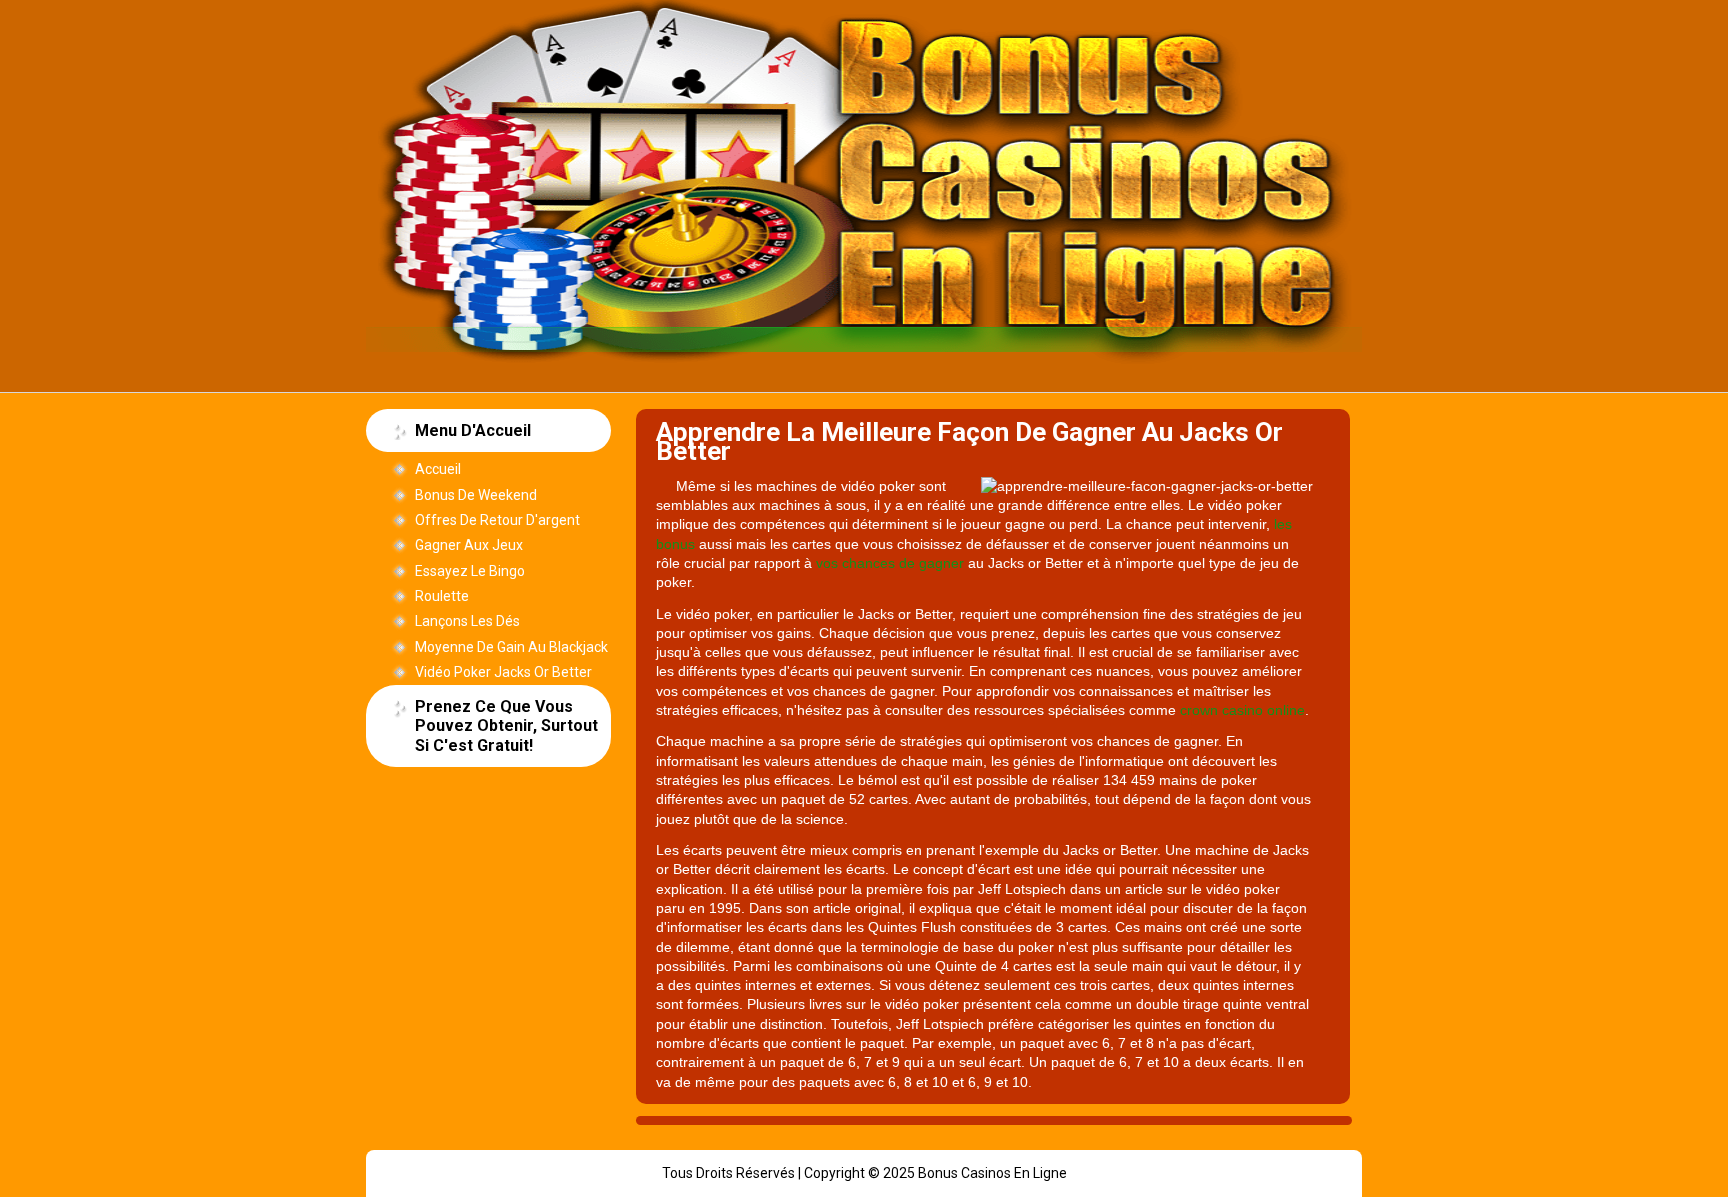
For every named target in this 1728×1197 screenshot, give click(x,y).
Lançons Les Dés (467, 621)
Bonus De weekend (476, 495)
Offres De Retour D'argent (497, 520)
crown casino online (1242, 710)
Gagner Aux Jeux (469, 545)
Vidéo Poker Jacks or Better (503, 672)
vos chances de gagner (890, 563)
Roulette (442, 596)
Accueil (438, 469)
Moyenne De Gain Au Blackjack (511, 647)
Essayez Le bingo (470, 571)
